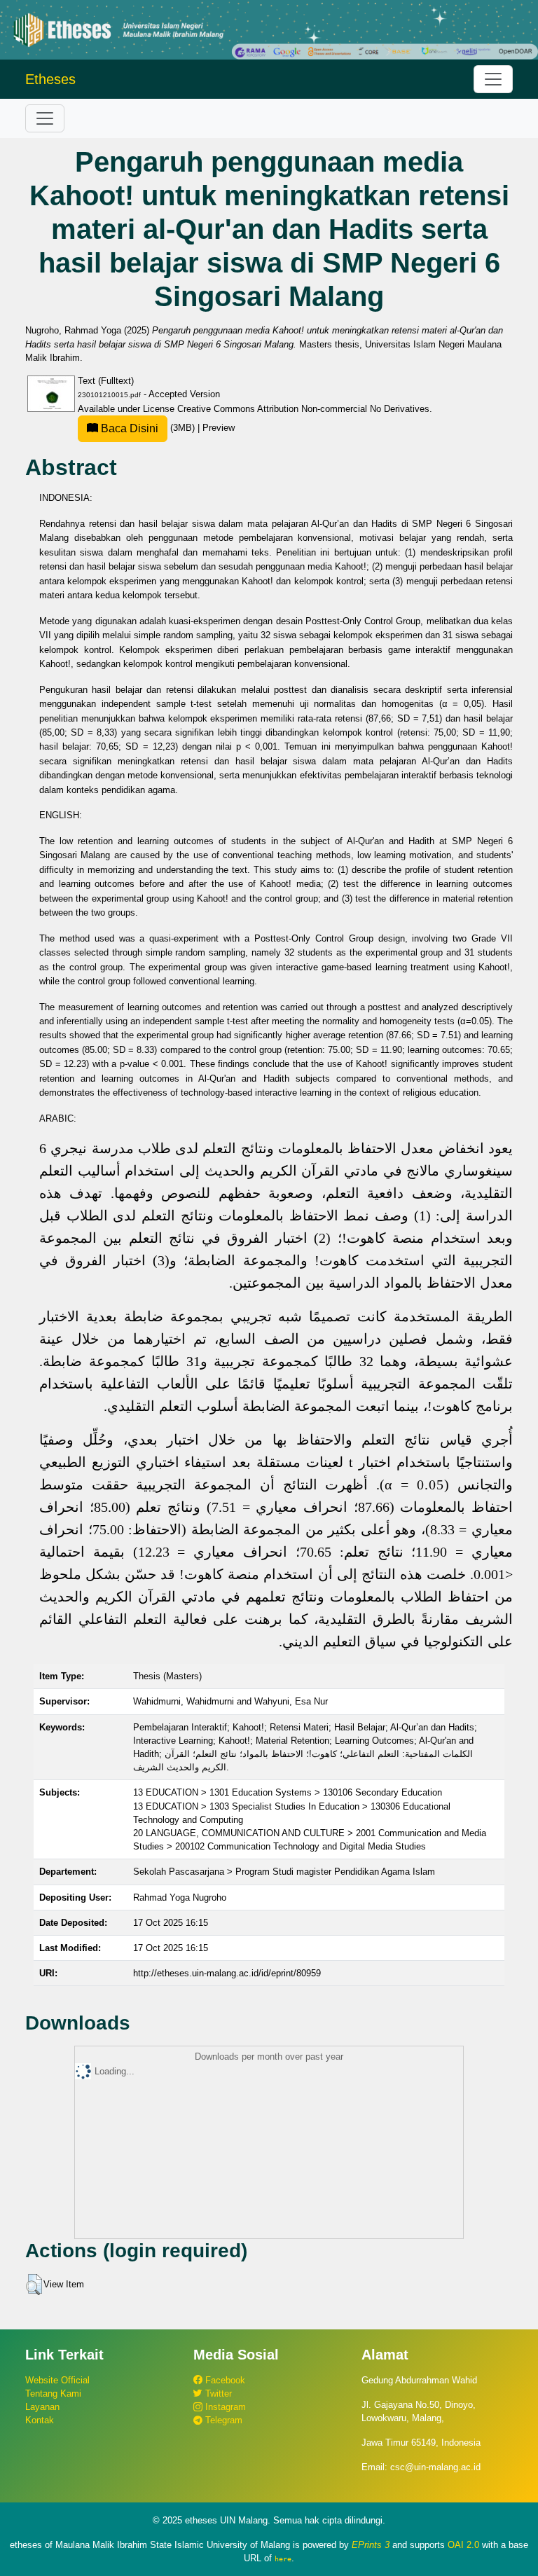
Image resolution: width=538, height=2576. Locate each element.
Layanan (42, 2407)
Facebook (224, 2380)
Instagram (224, 2407)
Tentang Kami (53, 2394)
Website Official (57, 2380)
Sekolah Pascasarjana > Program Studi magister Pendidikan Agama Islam (284, 1872)
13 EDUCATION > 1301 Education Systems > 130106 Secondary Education (288, 1792)
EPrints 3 (371, 2545)
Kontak (40, 2420)
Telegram (222, 2420)
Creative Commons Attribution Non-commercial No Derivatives (303, 409)
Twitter (217, 2394)
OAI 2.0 (463, 2545)
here (283, 2558)
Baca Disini (128, 428)
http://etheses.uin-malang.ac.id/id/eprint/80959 (227, 1973)
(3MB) (148, 428)
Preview (219, 428)
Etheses (50, 79)
